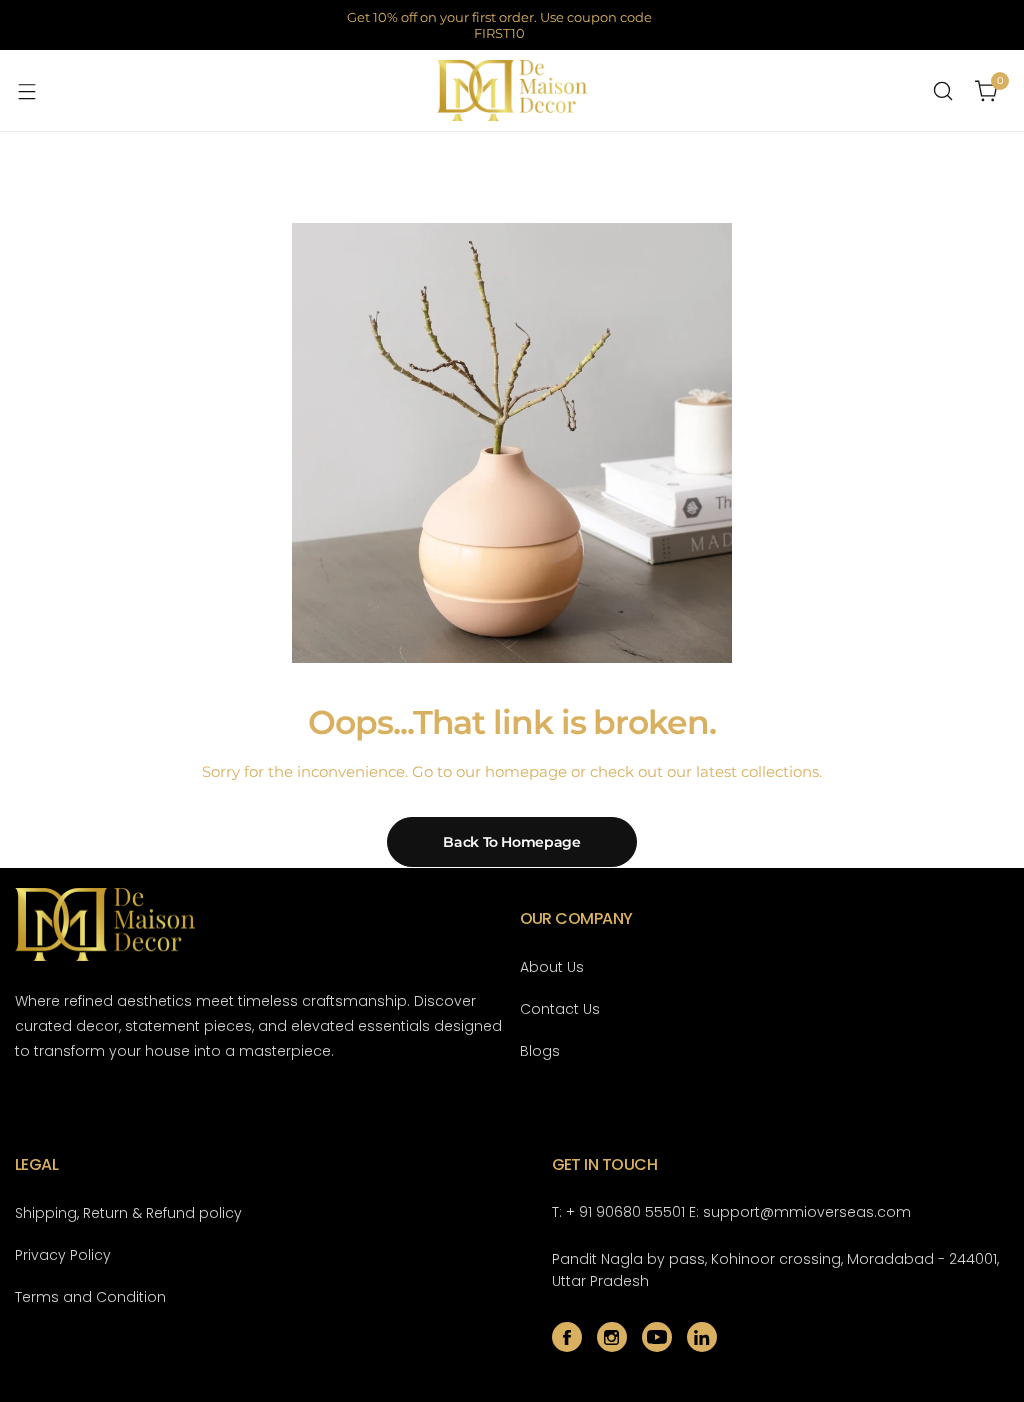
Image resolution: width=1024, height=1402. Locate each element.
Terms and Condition (90, 1297)
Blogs (540, 1051)
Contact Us (560, 1009)
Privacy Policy (63, 1255)
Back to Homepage (512, 842)
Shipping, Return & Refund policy (128, 1213)
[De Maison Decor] (512, 90)
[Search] (943, 91)
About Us (552, 967)
